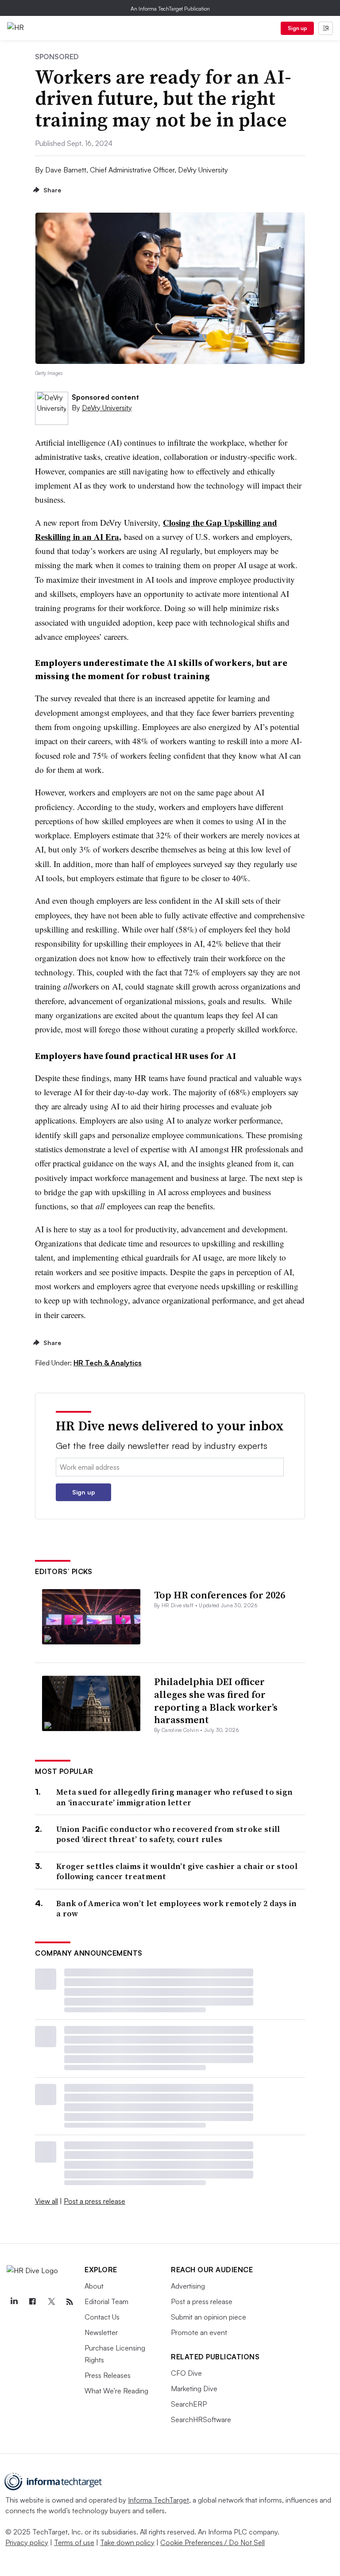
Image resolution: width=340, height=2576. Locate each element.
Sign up (297, 28)
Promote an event (199, 2332)
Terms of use (74, 2542)
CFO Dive (186, 2373)
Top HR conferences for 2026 (220, 1595)
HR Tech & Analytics (108, 1363)
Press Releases (108, 2375)
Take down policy (127, 2542)
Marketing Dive (194, 2389)
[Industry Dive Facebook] (32, 2302)
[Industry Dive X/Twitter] (51, 2302)
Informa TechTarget (158, 2500)
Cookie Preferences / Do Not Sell (212, 2542)
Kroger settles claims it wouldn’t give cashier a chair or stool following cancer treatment (177, 1871)
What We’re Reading (116, 2391)
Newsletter (101, 2332)
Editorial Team (106, 2301)
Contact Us (102, 2317)
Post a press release (95, 2201)
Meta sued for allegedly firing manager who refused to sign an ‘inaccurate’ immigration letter (174, 1797)
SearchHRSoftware (201, 2419)
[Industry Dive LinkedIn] (14, 2302)
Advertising (188, 2286)
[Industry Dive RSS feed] (70, 2302)
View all (46, 2201)
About (94, 2286)
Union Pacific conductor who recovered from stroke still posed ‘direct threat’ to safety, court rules (168, 1834)
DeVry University (107, 408)
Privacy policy (27, 2542)
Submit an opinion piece (209, 2317)
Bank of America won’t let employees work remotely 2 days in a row (177, 1909)
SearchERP (189, 2404)
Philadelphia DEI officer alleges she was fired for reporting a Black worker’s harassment (216, 1701)
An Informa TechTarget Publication (170, 9)
